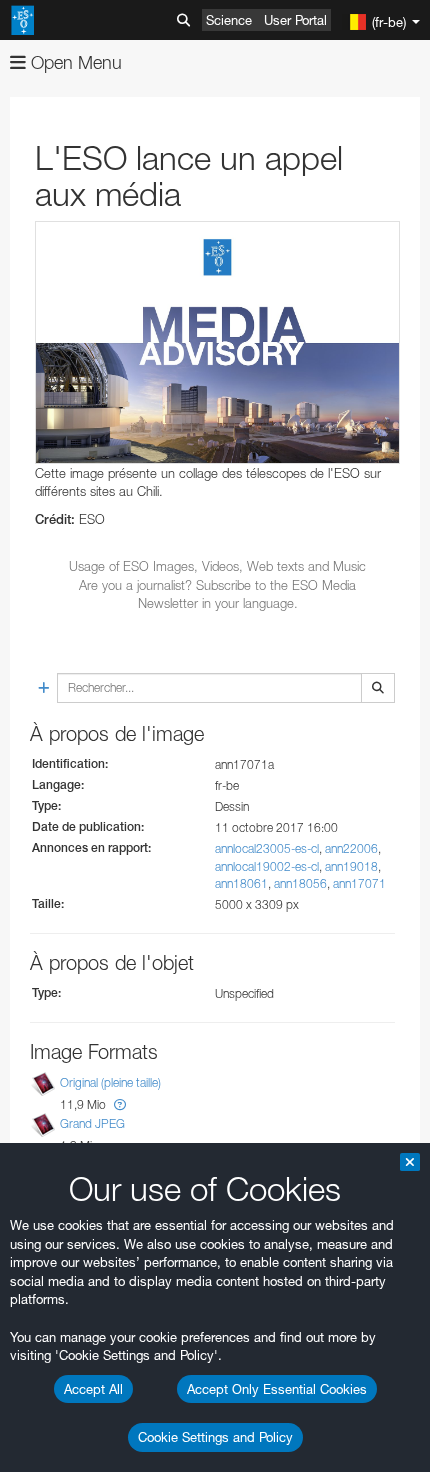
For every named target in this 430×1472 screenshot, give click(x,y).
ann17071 (359, 883)
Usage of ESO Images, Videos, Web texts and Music (217, 566)
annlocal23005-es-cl (267, 848)
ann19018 (351, 866)
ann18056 (300, 883)
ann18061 (241, 883)
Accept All (93, 1389)
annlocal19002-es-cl (267, 866)
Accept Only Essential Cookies (277, 1389)
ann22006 (351, 848)
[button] (120, 1104)
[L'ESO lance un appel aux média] (217, 342)
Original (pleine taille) (110, 1082)
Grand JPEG (92, 1123)
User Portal (295, 20)
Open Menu (74, 62)
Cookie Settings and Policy (215, 1437)
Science (229, 20)
